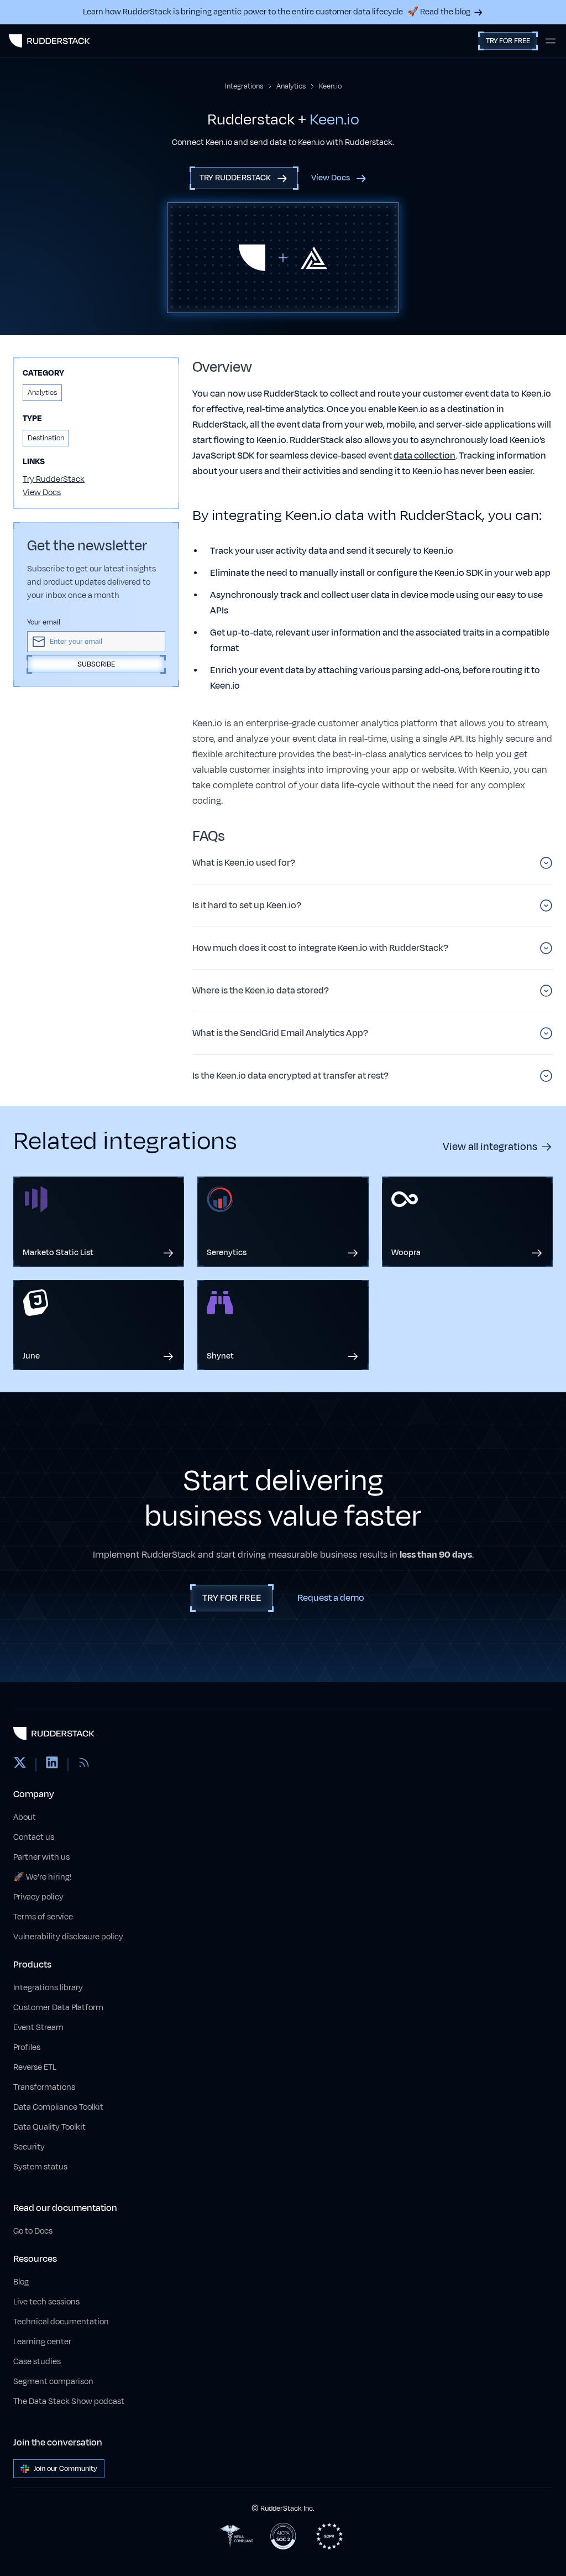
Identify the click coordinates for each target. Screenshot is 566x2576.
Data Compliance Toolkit (58, 2107)
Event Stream (38, 2028)
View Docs (42, 493)
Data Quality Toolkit (49, 2127)
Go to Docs (33, 2231)
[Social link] (20, 1765)
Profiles (27, 2047)
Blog (21, 2282)
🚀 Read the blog (439, 12)
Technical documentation (61, 2322)
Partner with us (41, 1857)
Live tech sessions (46, 2302)
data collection (424, 456)
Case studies (37, 2362)
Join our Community (65, 2469)
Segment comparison (53, 2382)
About (25, 1817)
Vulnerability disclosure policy (68, 1937)
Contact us (34, 1837)
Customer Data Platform (58, 2008)
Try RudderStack (54, 479)
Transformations (44, 2087)
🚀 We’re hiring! (43, 1877)
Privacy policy (38, 1897)
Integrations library (48, 1988)
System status (40, 2167)
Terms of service (43, 1917)
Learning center (42, 2342)
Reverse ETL (35, 2067)
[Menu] (551, 41)
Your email (44, 622)
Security (29, 2147)
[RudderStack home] (49, 41)
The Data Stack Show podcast (69, 2401)
